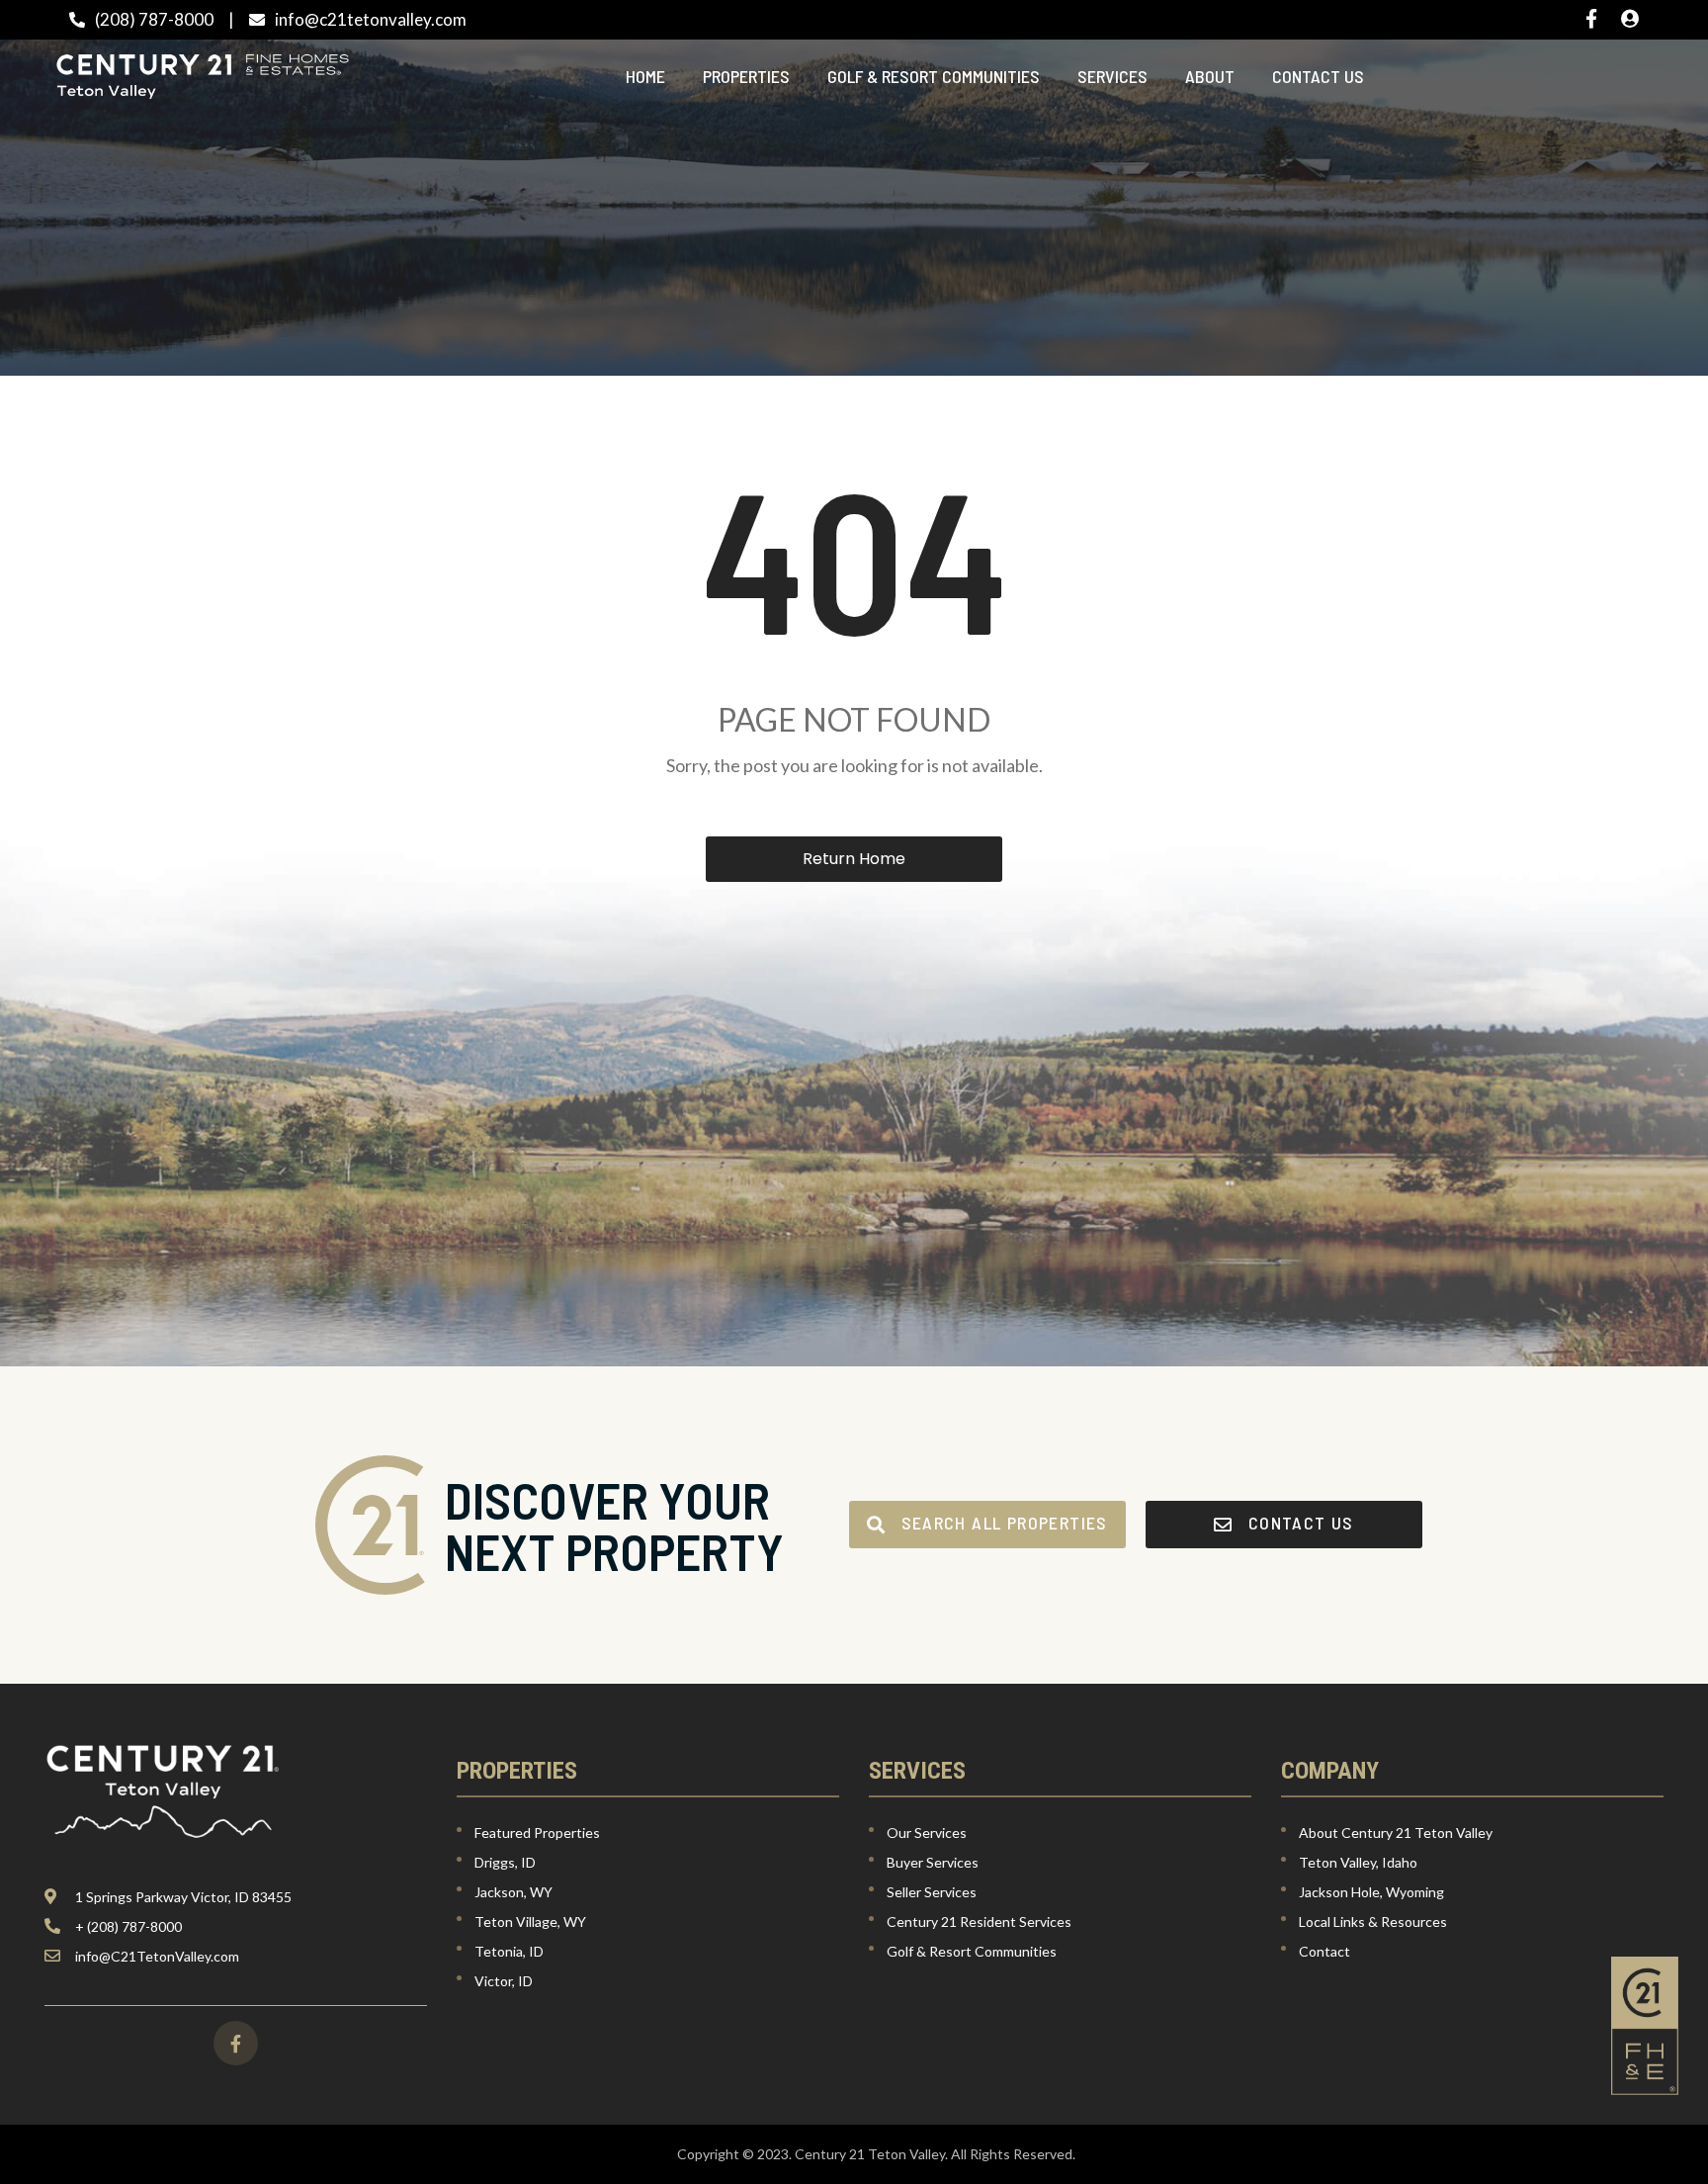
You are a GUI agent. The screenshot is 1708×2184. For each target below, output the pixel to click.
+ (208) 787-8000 (128, 1926)
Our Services (927, 1833)
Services (1112, 76)
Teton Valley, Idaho (1358, 1862)
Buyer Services (933, 1862)
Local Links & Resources (1373, 1922)
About (1210, 76)
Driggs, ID (505, 1862)
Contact (1324, 1951)
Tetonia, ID (509, 1951)
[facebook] (236, 2043)
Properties (746, 76)
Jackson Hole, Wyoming (1371, 1892)
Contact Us (1318, 76)
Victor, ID (504, 1981)
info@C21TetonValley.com (157, 1956)
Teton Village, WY (530, 1922)
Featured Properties (537, 1833)
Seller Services (932, 1892)
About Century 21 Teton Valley (1396, 1833)
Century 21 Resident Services (979, 1922)
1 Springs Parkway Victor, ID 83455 (183, 1897)
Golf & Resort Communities (934, 76)
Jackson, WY (513, 1892)
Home (645, 76)
